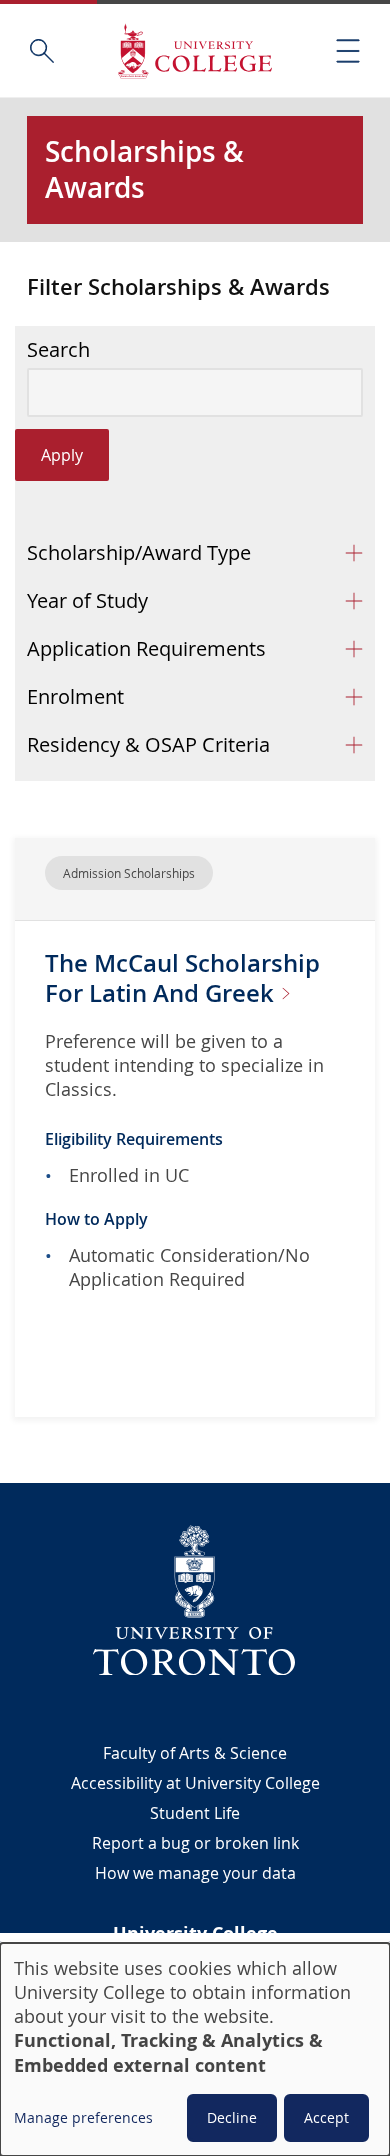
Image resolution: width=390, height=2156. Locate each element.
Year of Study (87, 600)
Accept (326, 2117)
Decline (232, 2117)
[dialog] (195, 2049)
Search (58, 350)
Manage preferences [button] (83, 2117)
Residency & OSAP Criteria (148, 744)
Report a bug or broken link (195, 1843)
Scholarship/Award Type (139, 552)
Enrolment (75, 696)
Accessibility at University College (195, 1783)
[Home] (195, 50)
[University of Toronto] (195, 1600)
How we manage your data (195, 1873)
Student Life (195, 1813)
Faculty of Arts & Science (195, 1753)
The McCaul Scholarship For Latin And (182, 978)
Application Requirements (146, 648)
